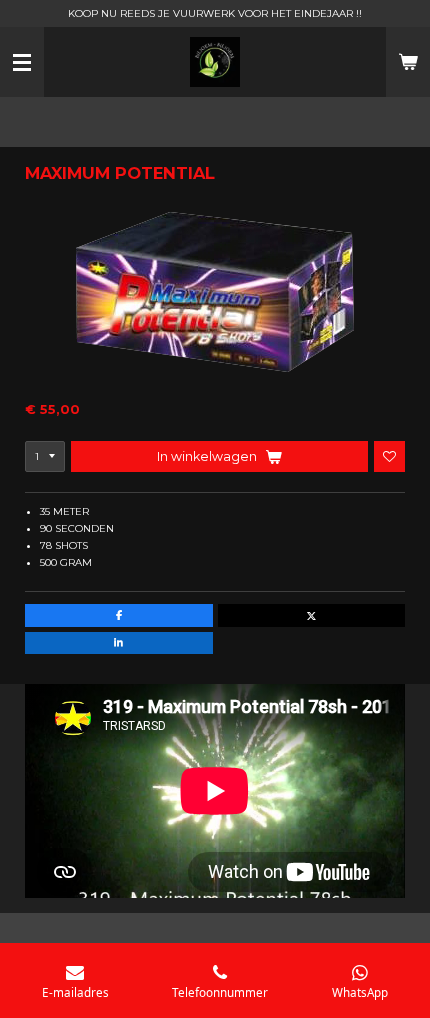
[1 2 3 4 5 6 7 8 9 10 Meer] (45, 456)
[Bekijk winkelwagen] (408, 62)
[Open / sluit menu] (22, 62)
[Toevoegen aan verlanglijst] (389, 456)
